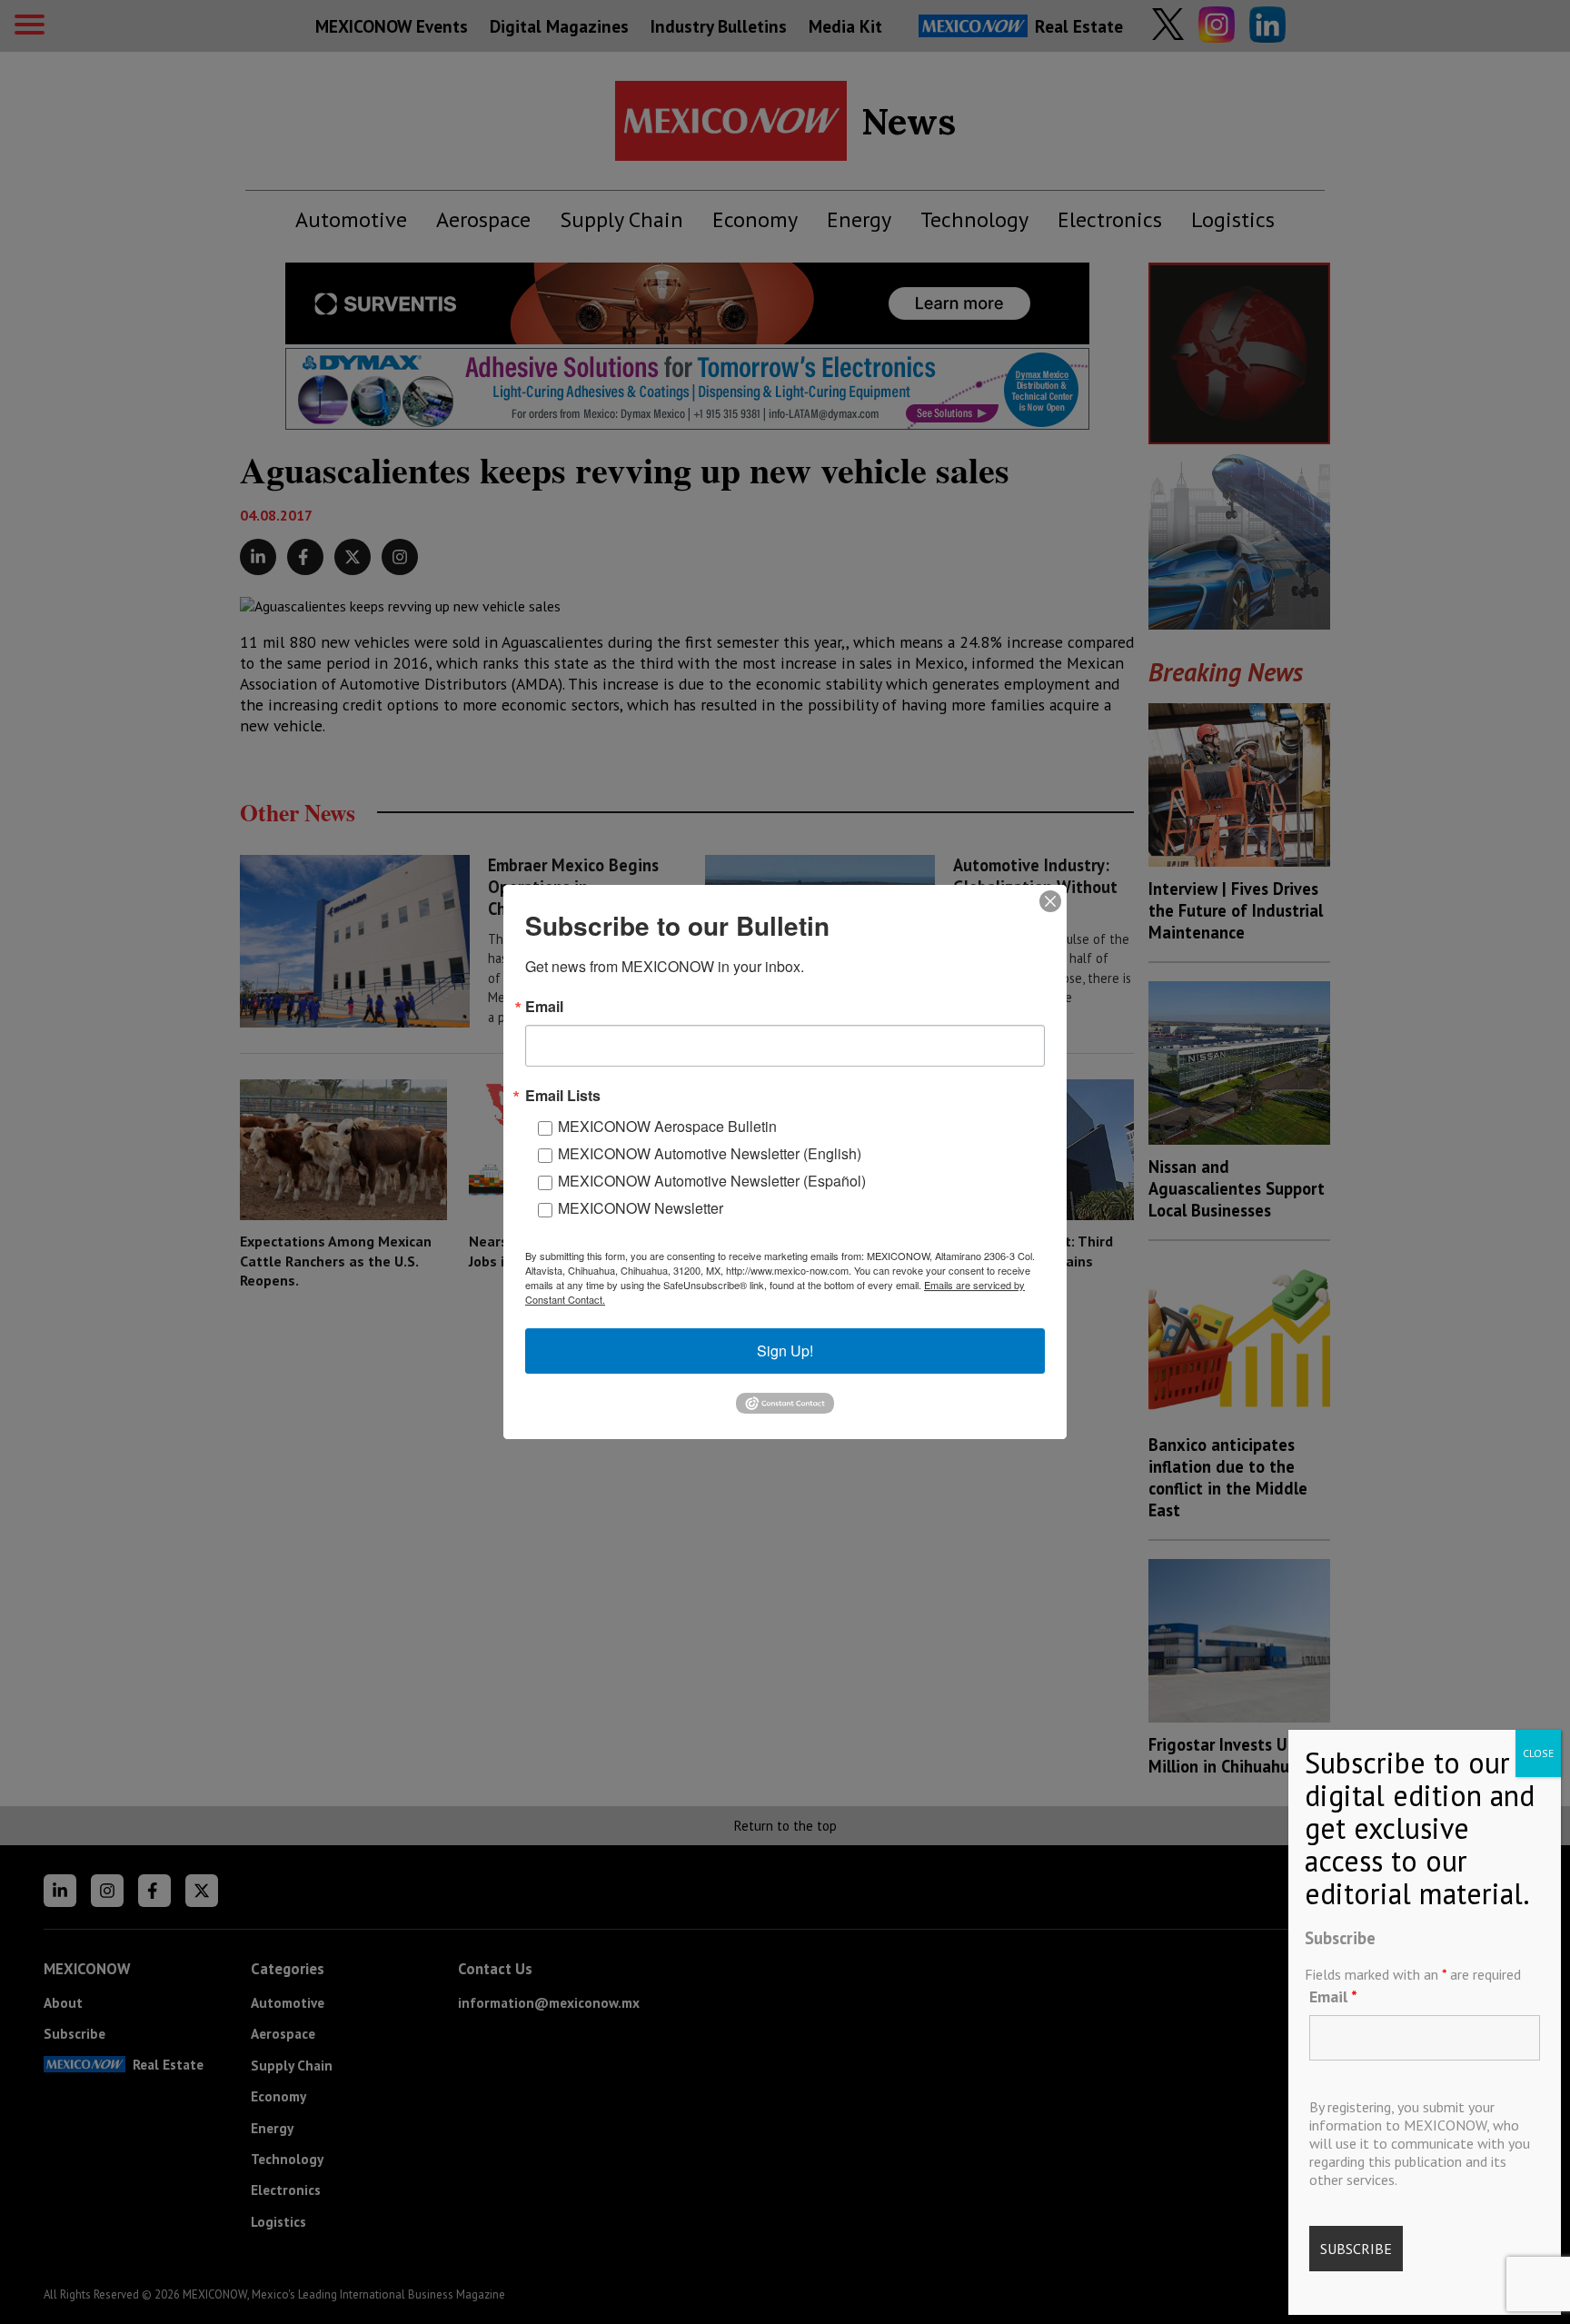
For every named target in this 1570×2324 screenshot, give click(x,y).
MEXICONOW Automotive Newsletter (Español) (712, 1181)
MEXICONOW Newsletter (641, 1208)
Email (1333, 1996)
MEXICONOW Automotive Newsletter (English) (710, 1153)
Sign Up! (785, 1351)
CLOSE (1538, 1753)
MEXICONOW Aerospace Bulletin (667, 1126)
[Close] (1050, 901)
